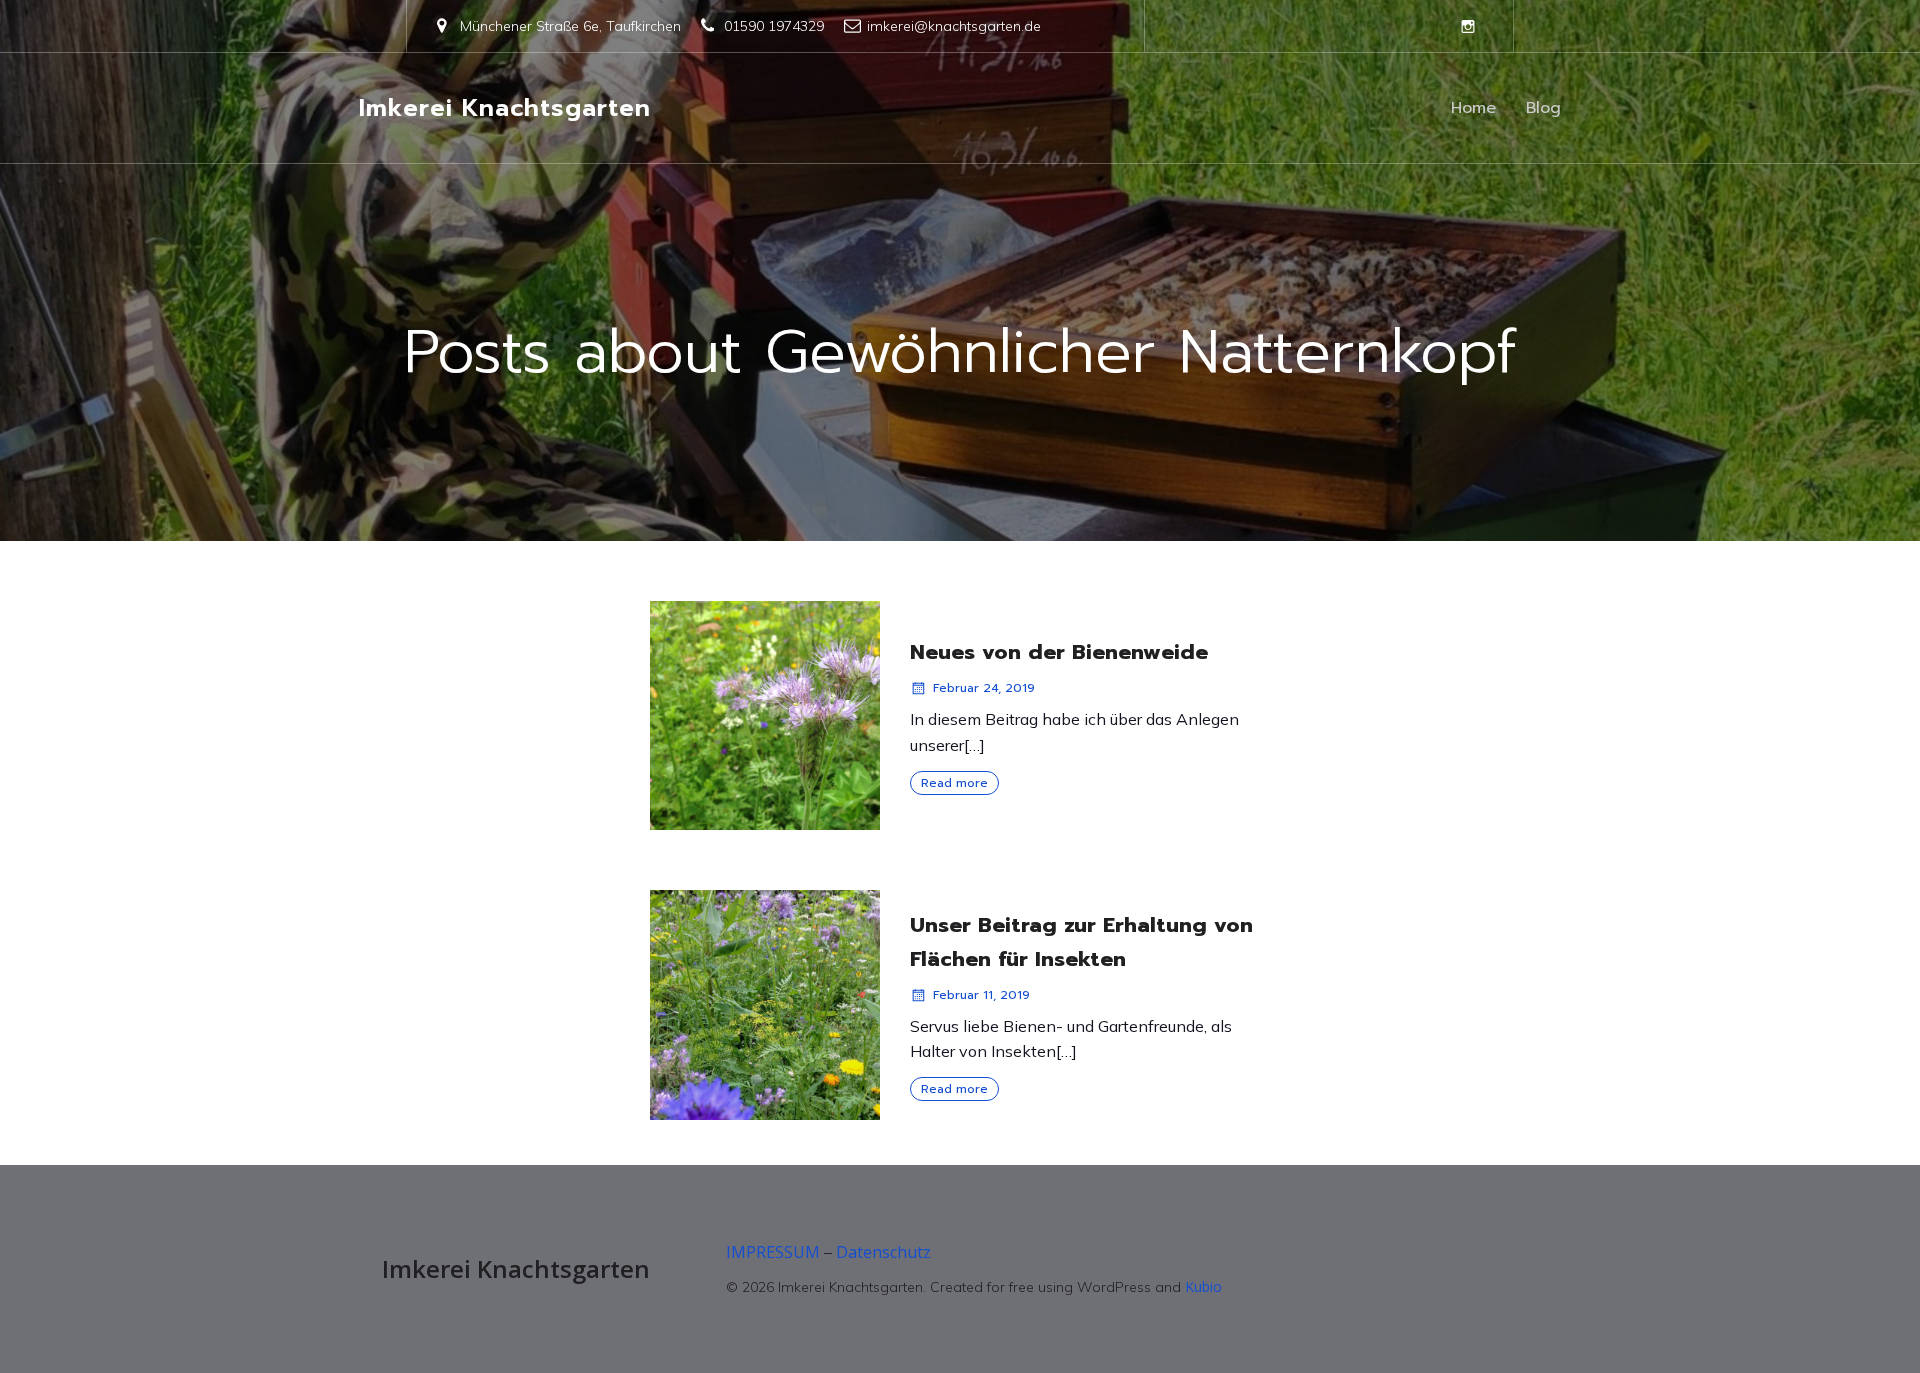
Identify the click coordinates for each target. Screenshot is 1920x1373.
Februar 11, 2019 (981, 995)
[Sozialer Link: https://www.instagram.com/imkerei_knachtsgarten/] (1468, 26)
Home (1473, 108)
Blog (1543, 108)
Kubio (1203, 1286)
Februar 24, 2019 (984, 688)
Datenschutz (883, 1252)
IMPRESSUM (773, 1252)
